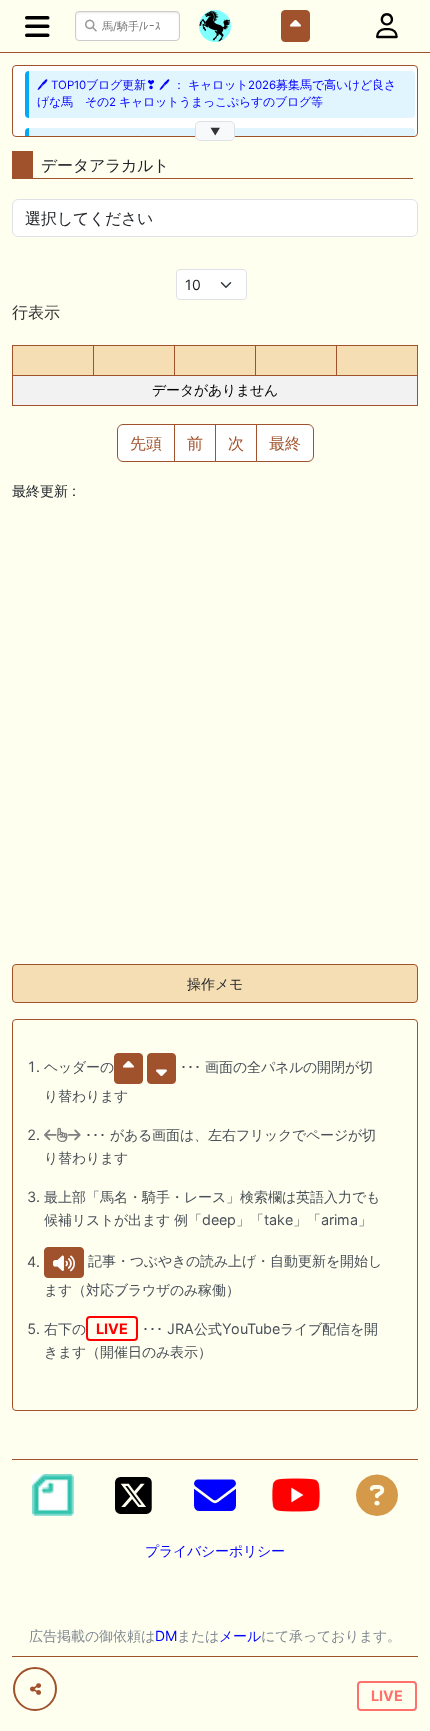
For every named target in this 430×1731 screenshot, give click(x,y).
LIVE (387, 1695)
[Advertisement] (215, 733)
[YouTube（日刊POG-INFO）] (296, 1495)
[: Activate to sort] (133, 361)
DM (166, 1635)
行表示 (36, 312)
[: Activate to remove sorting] (53, 361)
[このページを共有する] (35, 1689)
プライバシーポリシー (215, 1550)
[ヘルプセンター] (377, 1495)
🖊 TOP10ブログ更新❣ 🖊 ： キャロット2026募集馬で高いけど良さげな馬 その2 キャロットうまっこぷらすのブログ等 (216, 93)
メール (240, 1635)
